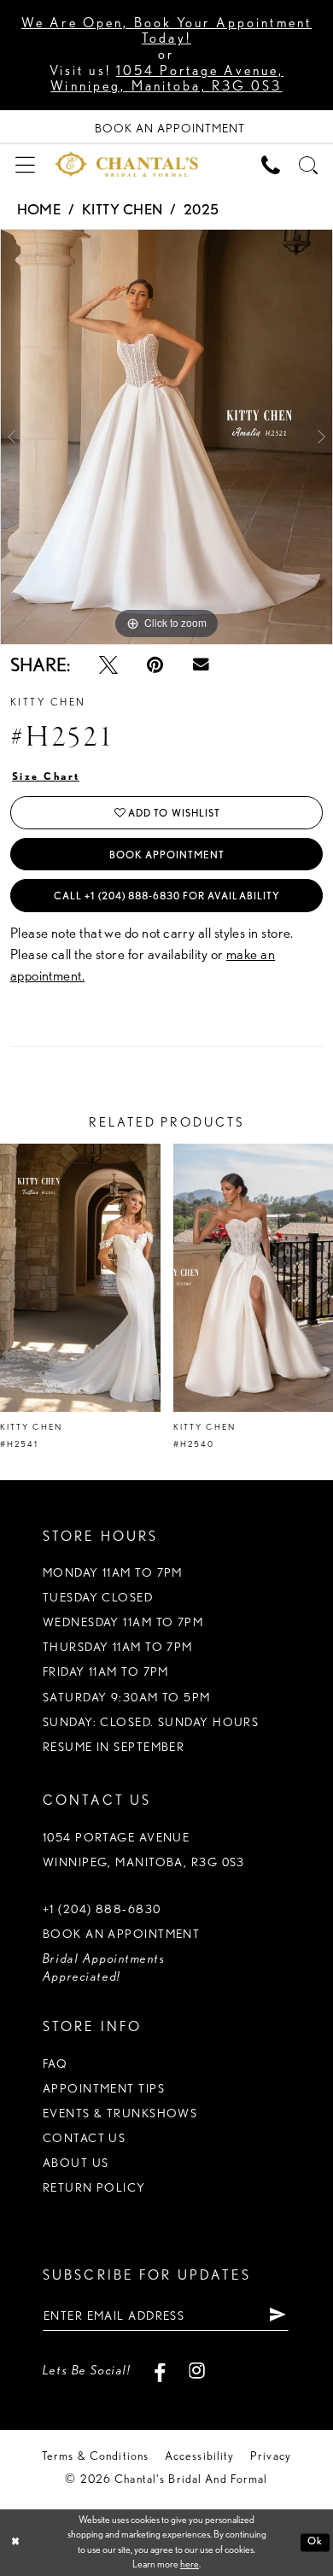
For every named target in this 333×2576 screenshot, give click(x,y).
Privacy (271, 2456)
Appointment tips (104, 2088)
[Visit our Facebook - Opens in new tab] (160, 2371)
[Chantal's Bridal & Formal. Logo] (126, 164)
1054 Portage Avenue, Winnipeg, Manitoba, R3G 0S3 (167, 79)
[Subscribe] (277, 2315)
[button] (25, 164)
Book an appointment (121, 1934)
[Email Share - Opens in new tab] (201, 665)
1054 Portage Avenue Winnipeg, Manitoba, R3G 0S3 (144, 1850)
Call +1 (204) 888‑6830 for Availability (167, 896)
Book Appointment (167, 855)
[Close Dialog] (15, 2542)
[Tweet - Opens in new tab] (108, 665)
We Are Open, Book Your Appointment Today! (166, 31)
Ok (315, 2542)
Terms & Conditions (95, 2456)
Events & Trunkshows (120, 2113)
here (190, 2564)
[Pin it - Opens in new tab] (155, 665)
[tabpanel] (166, 437)
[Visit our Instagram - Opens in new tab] (197, 2371)
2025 (202, 209)
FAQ (55, 2064)
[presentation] (80, 1278)
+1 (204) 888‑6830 (102, 1909)
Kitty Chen (123, 209)
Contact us (84, 2138)
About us (76, 2163)
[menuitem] (25, 164)
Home (39, 209)
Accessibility (200, 2456)
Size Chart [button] (46, 776)
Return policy (94, 2187)
